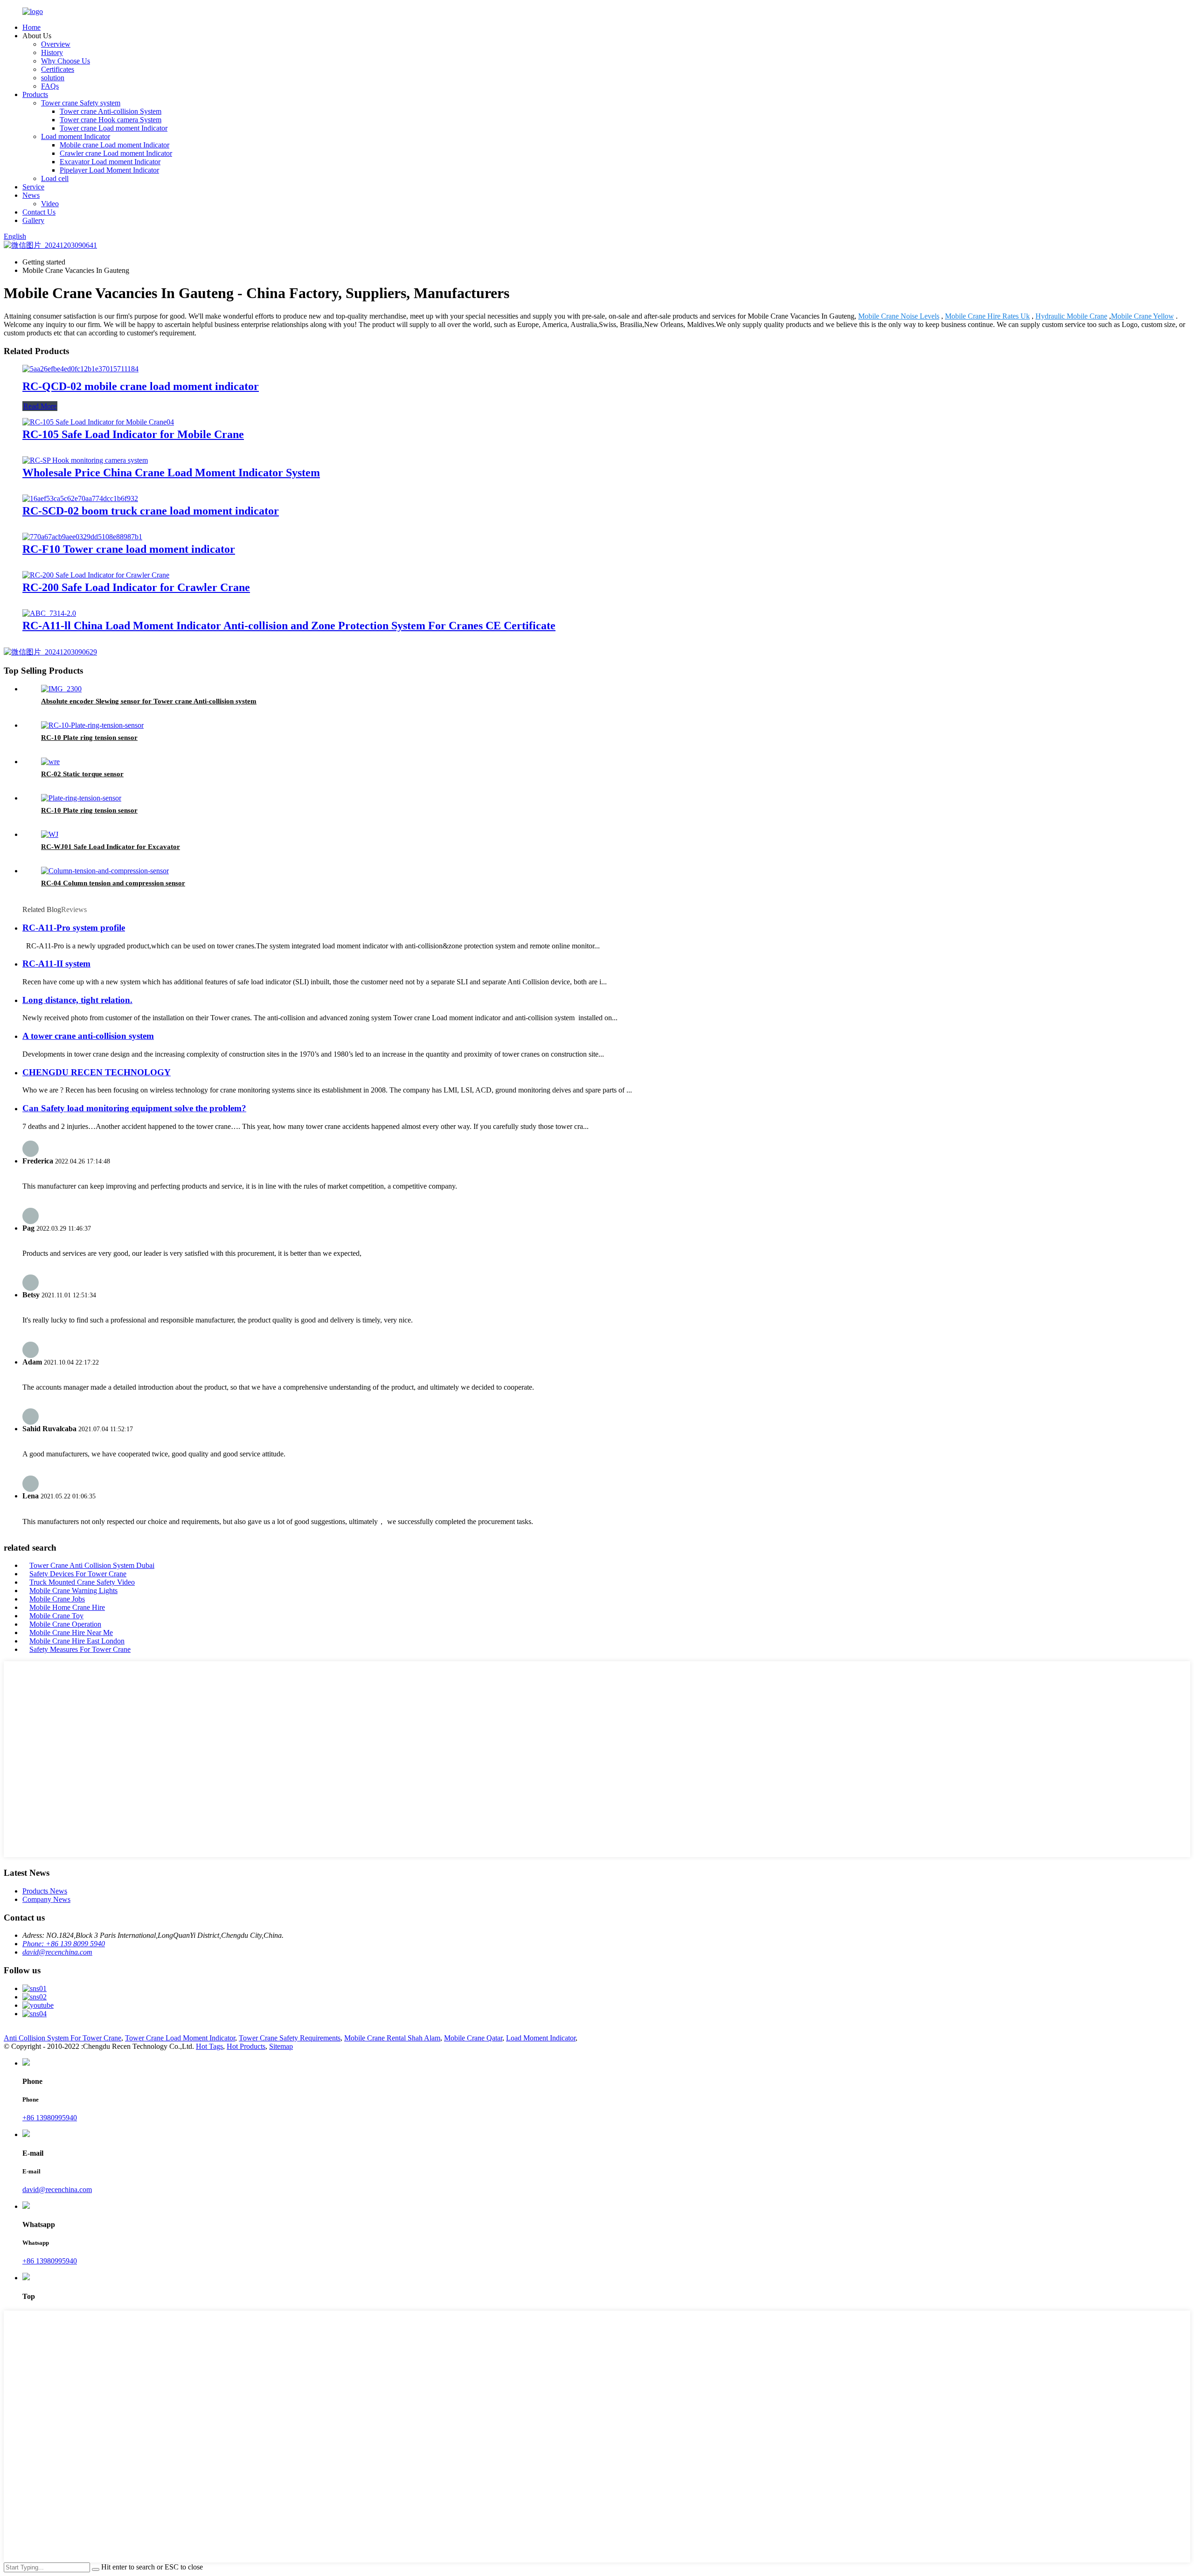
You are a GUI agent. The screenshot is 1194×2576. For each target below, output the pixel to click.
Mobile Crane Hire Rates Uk (987, 316)
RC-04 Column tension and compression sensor (113, 883)
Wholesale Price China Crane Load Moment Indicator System (171, 473)
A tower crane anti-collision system (88, 1036)
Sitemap (281, 2046)
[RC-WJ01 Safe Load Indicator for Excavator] (50, 834)
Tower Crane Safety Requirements (290, 2038)
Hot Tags (209, 2046)
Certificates (58, 69)
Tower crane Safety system (81, 103)
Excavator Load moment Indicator (110, 162)
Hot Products (246, 2046)
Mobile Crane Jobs (57, 1599)
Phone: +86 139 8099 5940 (64, 1944)
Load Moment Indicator (541, 2038)
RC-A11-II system (56, 964)
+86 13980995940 (50, 2118)
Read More (40, 406)
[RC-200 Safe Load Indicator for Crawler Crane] (96, 575)
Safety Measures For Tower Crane (80, 1649)
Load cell (55, 178)
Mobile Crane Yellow (1142, 316)
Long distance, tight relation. (77, 1000)
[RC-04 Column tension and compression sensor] (105, 871)
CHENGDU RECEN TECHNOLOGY (97, 1072)
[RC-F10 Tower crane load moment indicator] (82, 537)
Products (35, 94)
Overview (56, 44)
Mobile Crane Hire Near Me (71, 1633)
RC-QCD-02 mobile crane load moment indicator (141, 386)
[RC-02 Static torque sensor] (50, 762)
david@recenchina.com (57, 1952)
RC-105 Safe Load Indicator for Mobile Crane (133, 434)
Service (33, 187)
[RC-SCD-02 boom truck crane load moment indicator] (80, 498)
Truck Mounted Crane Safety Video (82, 1582)
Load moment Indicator (76, 136)
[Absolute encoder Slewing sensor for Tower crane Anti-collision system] (61, 689)
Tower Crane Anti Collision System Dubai (92, 1565)
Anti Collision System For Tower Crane (62, 2038)
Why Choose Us (66, 61)
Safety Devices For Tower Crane (78, 1574)
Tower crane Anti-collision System (111, 111)
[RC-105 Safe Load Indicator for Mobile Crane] (98, 422)
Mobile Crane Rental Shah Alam (392, 2038)
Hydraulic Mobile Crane (1071, 316)
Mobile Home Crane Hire (67, 1607)
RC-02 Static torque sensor (82, 774)
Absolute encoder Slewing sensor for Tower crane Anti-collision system (149, 701)
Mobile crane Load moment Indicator (115, 145)
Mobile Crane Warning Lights (73, 1591)
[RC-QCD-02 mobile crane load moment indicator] (80, 369)
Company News (46, 1899)
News (31, 195)
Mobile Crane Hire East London (77, 1641)
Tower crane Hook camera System (111, 120)
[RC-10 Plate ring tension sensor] (92, 725)
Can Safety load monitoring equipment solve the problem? (134, 1108)
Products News (45, 1891)
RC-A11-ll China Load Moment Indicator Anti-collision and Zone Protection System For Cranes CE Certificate (289, 626)
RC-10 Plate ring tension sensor (89, 738)
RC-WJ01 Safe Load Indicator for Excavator (111, 847)
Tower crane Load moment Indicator (114, 128)
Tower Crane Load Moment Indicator (180, 2038)
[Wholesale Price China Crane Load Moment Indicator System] (85, 460)
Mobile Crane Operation (65, 1624)
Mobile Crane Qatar (473, 2038)
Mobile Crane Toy (56, 1616)
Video (50, 204)
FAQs (50, 86)
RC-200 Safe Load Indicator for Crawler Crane (136, 587)
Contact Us (39, 212)
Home (31, 27)
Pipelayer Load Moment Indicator (109, 170)
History (52, 52)
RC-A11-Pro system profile (74, 928)
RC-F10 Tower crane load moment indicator (129, 549)
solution (53, 78)
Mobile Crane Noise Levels (899, 316)
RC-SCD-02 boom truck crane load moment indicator (151, 511)
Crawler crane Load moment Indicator (116, 153)
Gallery (33, 220)
